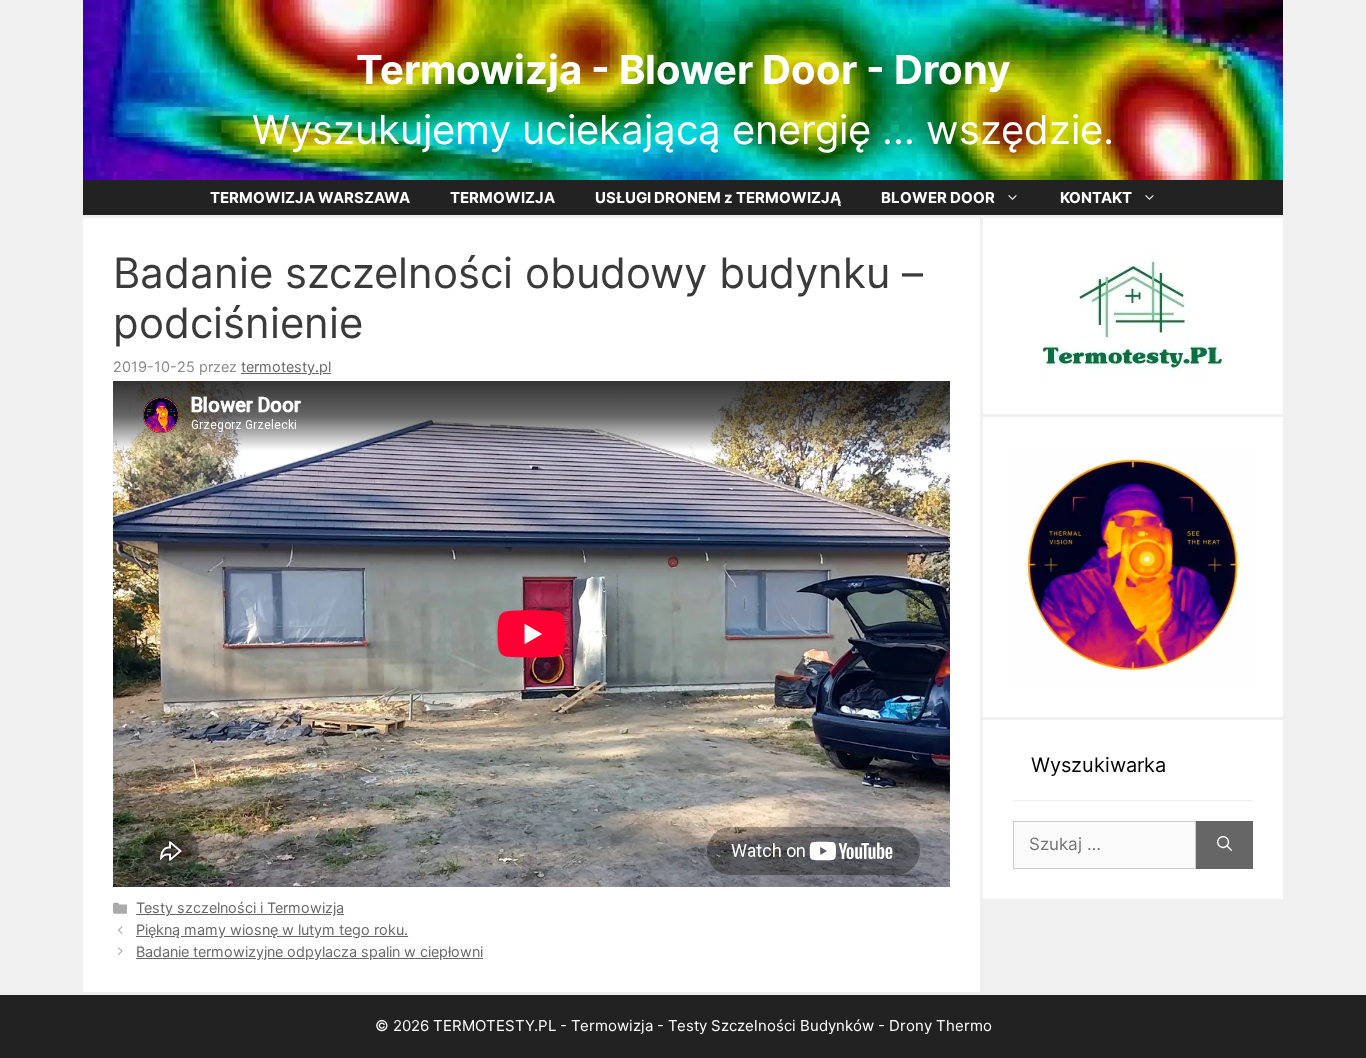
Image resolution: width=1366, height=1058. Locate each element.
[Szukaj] (1224, 845)
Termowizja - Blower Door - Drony (683, 69)
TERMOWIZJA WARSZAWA (310, 197)
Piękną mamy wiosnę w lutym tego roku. (272, 929)
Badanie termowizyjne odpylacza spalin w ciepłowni (309, 951)
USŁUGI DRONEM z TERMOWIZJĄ (718, 197)
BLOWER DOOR (938, 197)
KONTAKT (1096, 197)
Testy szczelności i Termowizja (240, 907)
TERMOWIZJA (502, 197)
